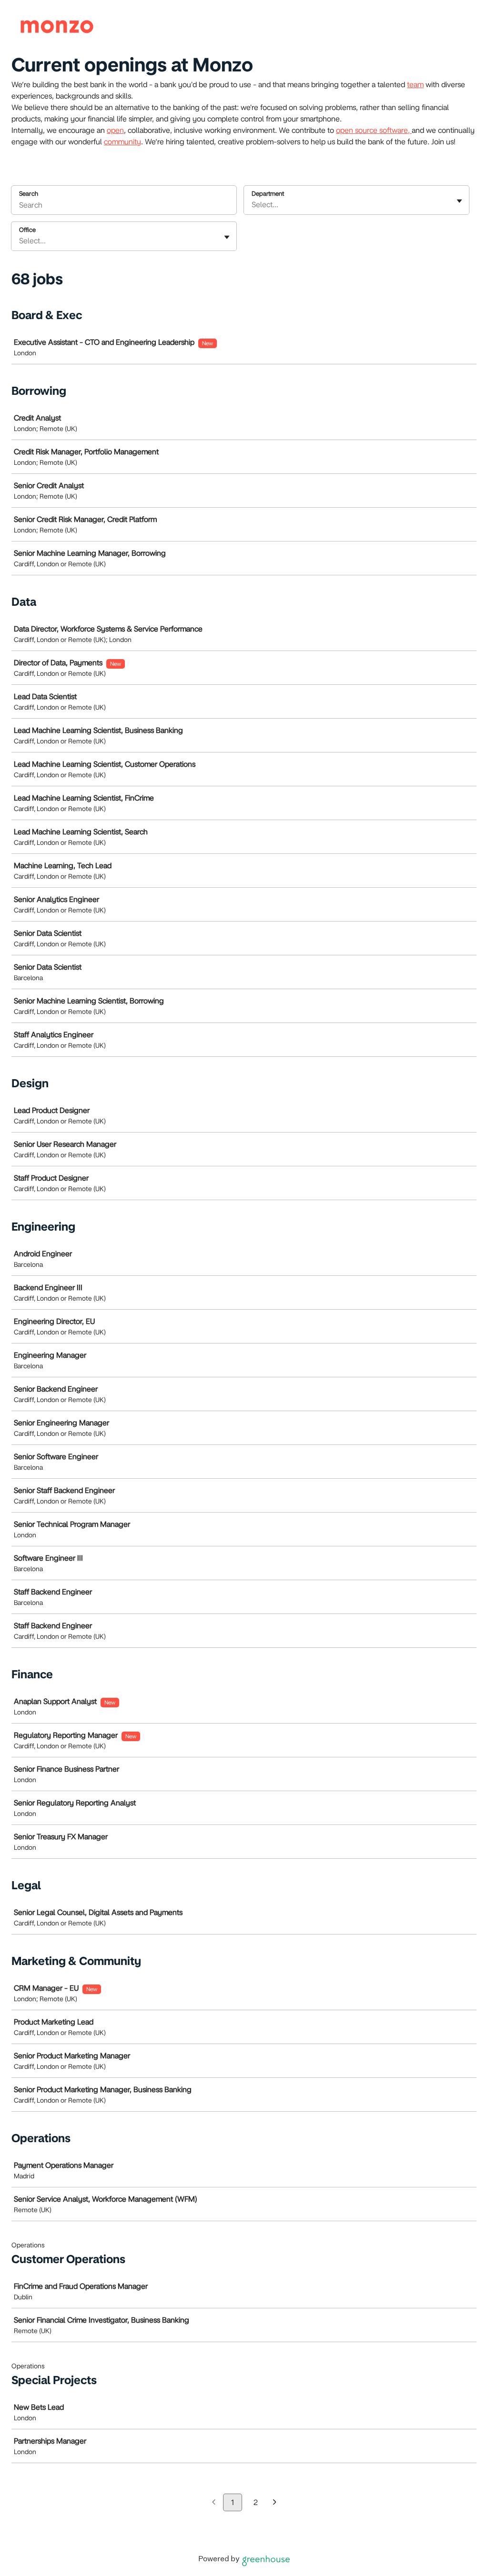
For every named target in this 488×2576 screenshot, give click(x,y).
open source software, (374, 130)
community (122, 142)
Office (27, 230)
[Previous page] (214, 2503)
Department (268, 194)
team (415, 85)
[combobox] (253, 205)
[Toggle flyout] (459, 201)
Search (29, 194)
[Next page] (275, 2503)
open (115, 130)
